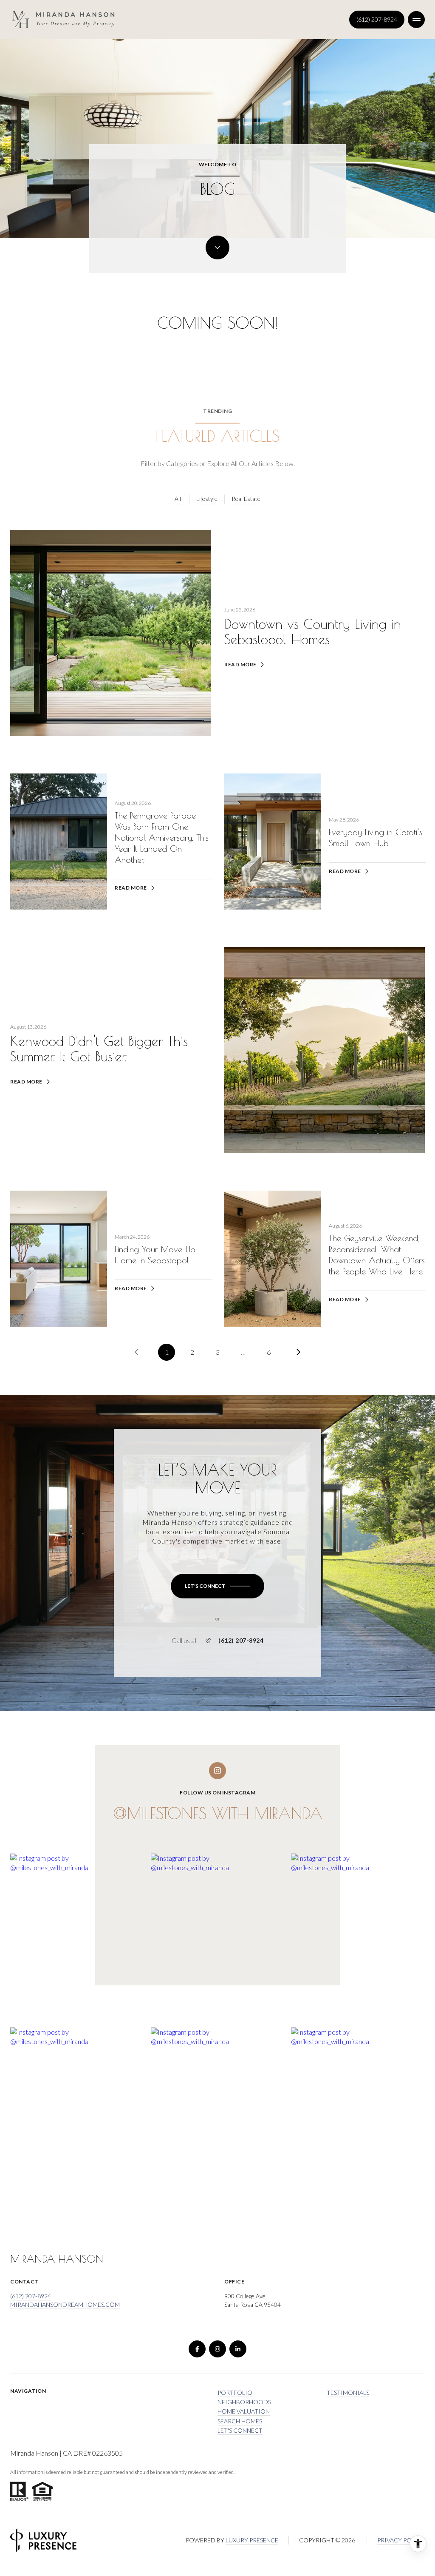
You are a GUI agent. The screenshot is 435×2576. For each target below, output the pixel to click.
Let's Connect (240, 2430)
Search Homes (240, 2421)
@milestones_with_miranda (218, 1813)
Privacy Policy (401, 2540)
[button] (217, 1586)
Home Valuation (244, 2411)
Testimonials (348, 2393)
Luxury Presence (252, 2540)
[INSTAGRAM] (217, 2349)
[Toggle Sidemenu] (416, 20)
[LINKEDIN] (238, 2349)
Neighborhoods (244, 2402)
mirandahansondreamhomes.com (65, 2304)
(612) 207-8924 (377, 19)
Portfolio (235, 2393)
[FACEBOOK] (197, 2349)
